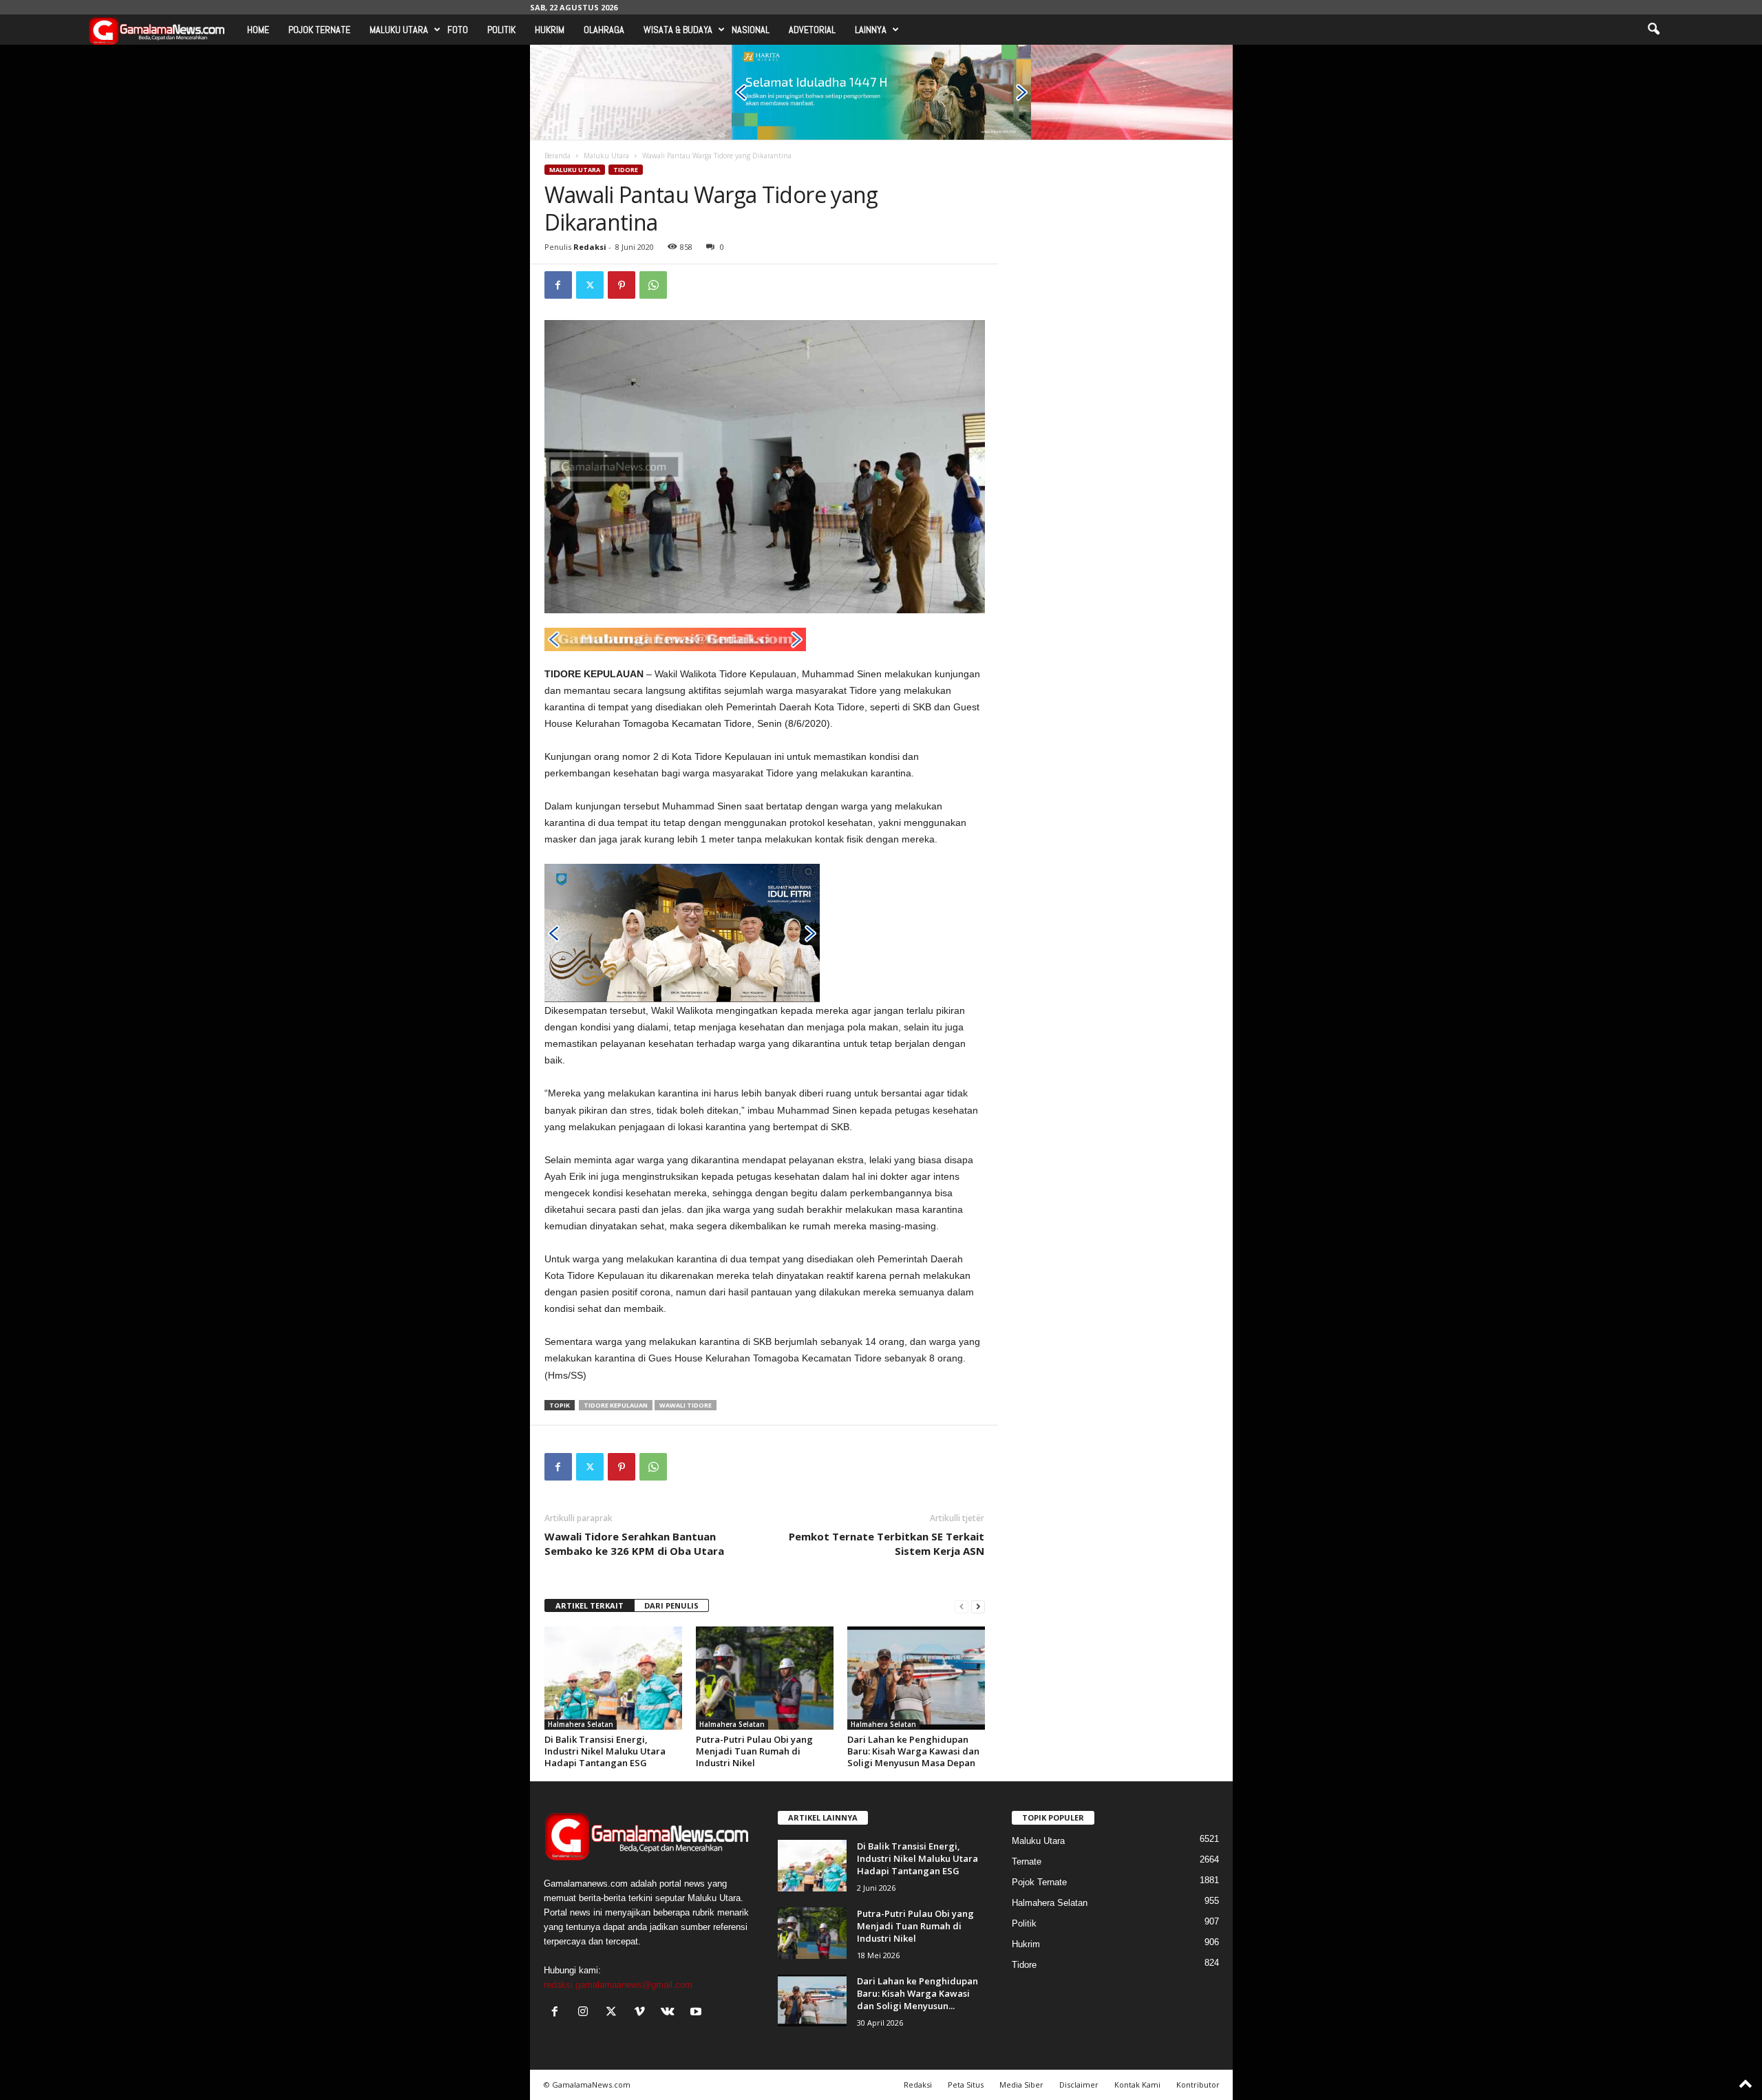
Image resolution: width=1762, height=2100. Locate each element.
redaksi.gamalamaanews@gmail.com (618, 1985)
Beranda (558, 156)
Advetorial (812, 30)
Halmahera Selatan (581, 1724)
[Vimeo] (643, 2013)
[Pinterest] (622, 285)
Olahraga (604, 30)
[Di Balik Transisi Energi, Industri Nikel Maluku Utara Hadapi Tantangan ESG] (613, 1678)
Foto (458, 30)
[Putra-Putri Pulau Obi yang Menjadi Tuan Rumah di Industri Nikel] (765, 1678)
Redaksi (590, 247)
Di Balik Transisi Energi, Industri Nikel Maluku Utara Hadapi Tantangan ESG (605, 1751)
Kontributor (1198, 2085)
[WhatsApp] (653, 285)
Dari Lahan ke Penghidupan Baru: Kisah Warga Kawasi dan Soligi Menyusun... (917, 1993)
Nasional (751, 30)
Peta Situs (966, 2085)
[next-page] (978, 1606)
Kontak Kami (1137, 2085)
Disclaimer (1079, 2085)
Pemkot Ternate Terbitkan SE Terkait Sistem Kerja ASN (887, 1544)
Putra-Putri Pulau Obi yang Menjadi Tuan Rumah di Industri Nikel (754, 1751)
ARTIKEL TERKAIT (590, 1605)
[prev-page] (962, 1606)
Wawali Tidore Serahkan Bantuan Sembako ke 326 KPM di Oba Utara (634, 1544)
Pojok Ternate (319, 30)
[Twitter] (590, 285)
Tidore (626, 170)
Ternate (1027, 1862)
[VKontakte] (671, 2013)
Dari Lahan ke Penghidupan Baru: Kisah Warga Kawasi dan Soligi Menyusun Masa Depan (913, 1751)
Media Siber (1021, 2085)
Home (258, 30)
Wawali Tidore (686, 1405)
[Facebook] (558, 285)
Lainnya (871, 30)
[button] (1653, 30)
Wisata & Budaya (678, 30)
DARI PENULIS (671, 1605)
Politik (501, 30)
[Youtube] (698, 2013)
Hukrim (550, 30)
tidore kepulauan (616, 1405)
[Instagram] (586, 2013)
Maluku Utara (399, 30)
